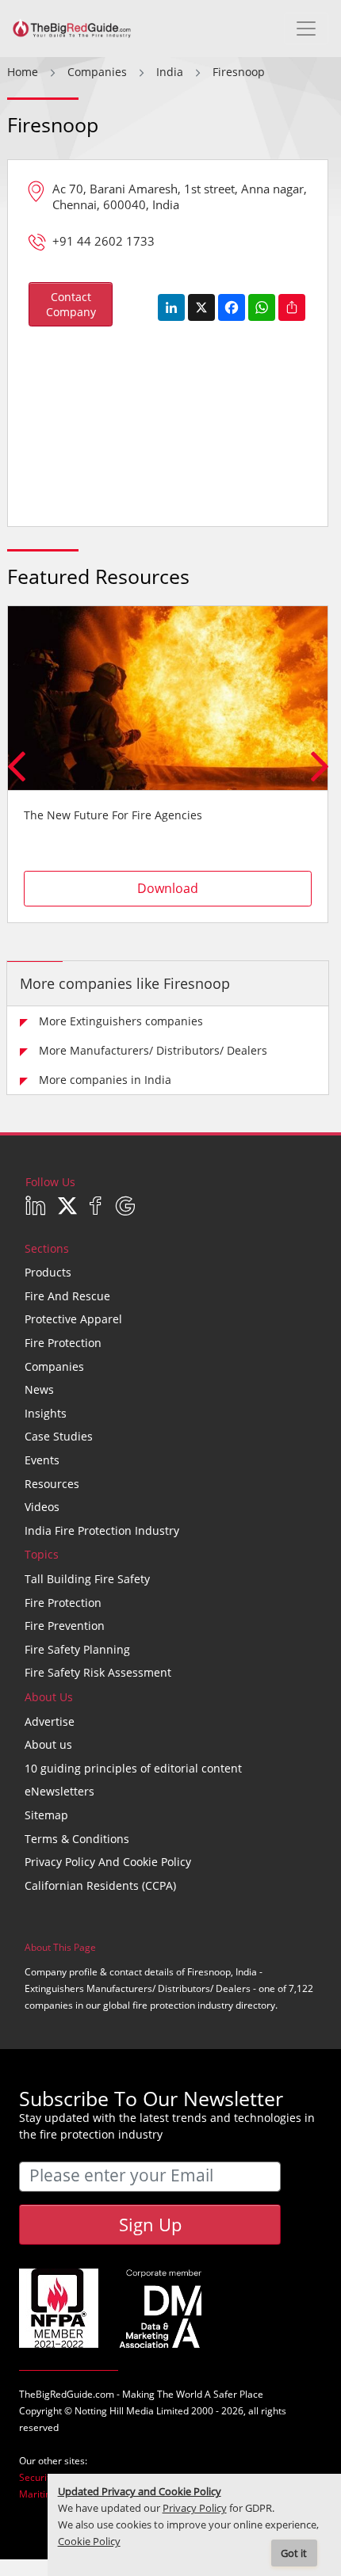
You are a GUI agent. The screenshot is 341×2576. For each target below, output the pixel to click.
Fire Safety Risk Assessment (98, 1672)
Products (48, 1272)
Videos (42, 1507)
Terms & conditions (77, 1839)
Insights (46, 1413)
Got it (294, 2553)
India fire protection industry (102, 1530)
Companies (54, 1366)
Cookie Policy (89, 2542)
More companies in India (105, 1080)
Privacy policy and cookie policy (108, 1862)
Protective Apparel (73, 1319)
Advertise (50, 1721)
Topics (42, 1554)
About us (48, 1744)
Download (168, 888)
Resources (52, 1484)
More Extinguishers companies (121, 1021)
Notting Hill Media (114, 2411)
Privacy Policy (195, 2508)
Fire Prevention (65, 1626)
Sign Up (150, 2224)
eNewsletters (59, 1791)
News (39, 1389)
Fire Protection (63, 1343)
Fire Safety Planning (77, 1649)
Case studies (59, 1436)
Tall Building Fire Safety (87, 1579)
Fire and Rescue (67, 1296)
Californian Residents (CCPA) (100, 1885)
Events (42, 1460)
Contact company (71, 304)
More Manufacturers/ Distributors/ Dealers (153, 1050)
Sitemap (46, 1815)
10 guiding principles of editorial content (133, 1768)
